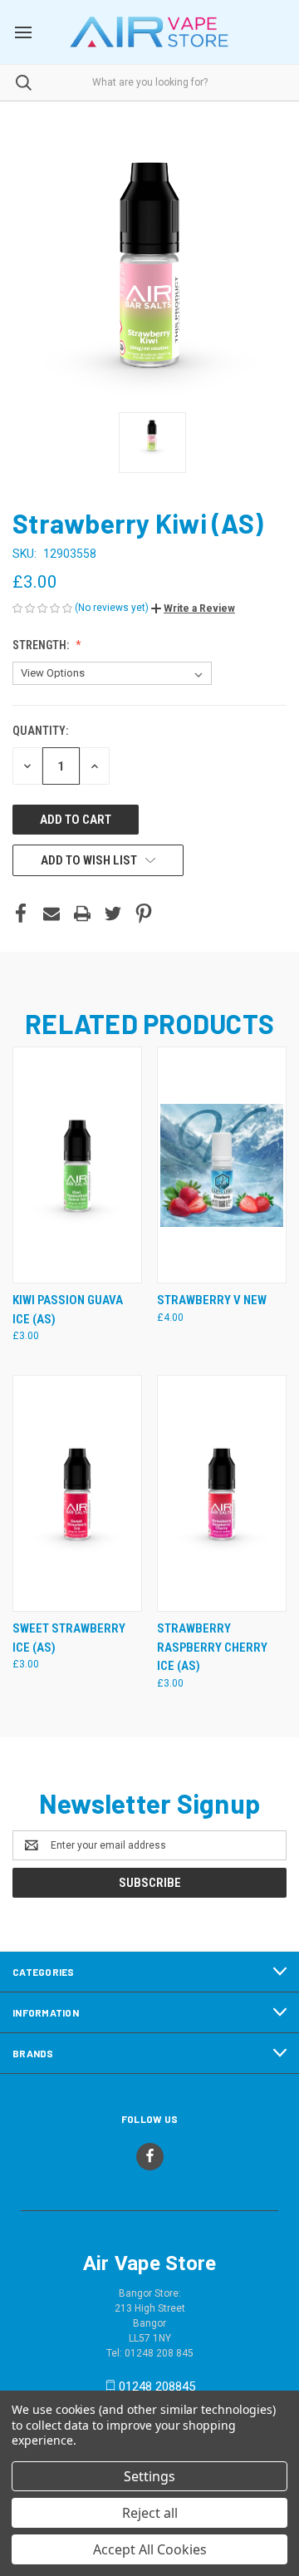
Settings (149, 2476)
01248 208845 (157, 2386)
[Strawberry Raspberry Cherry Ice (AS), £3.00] (222, 1493)
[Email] (51, 914)
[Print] (82, 914)
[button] (193, 608)
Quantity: (40, 731)
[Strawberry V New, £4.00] (222, 1165)
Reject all (150, 2513)
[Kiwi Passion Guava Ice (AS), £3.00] (77, 1165)
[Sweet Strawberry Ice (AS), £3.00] (77, 1493)
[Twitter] (113, 914)
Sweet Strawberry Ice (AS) (69, 1638)
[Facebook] (21, 914)
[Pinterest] (144, 914)
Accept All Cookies (150, 2549)
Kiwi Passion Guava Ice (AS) (68, 1310)
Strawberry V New (212, 1300)
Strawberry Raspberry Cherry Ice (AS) (212, 1647)
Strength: (42, 645)
